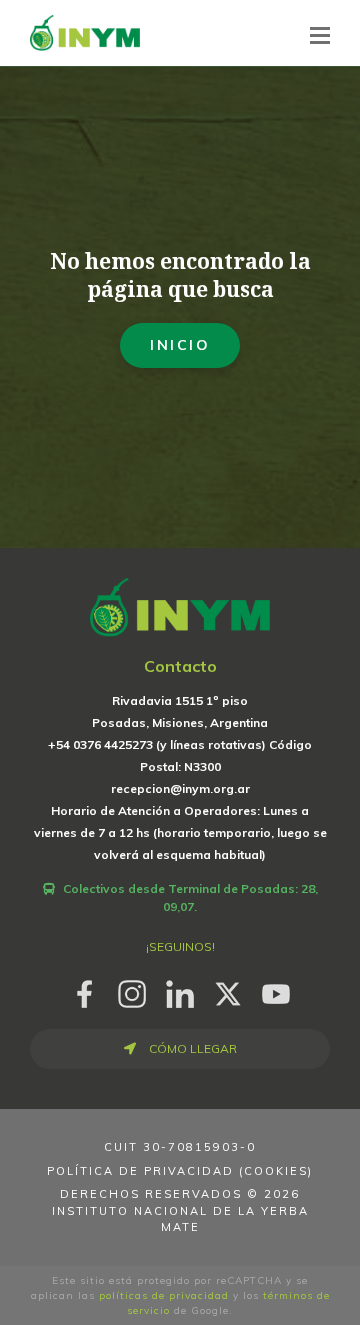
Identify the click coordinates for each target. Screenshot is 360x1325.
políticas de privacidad (164, 1295)
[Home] (85, 32)
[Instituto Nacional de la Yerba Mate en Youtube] (276, 990)
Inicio (180, 345)
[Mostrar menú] (320, 35)
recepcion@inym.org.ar (180, 788)
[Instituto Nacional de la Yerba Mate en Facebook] (84, 990)
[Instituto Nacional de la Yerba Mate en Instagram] (132, 990)
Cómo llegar (191, 1048)
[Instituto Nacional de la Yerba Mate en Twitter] (228, 990)
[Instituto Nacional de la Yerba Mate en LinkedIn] (180, 990)
